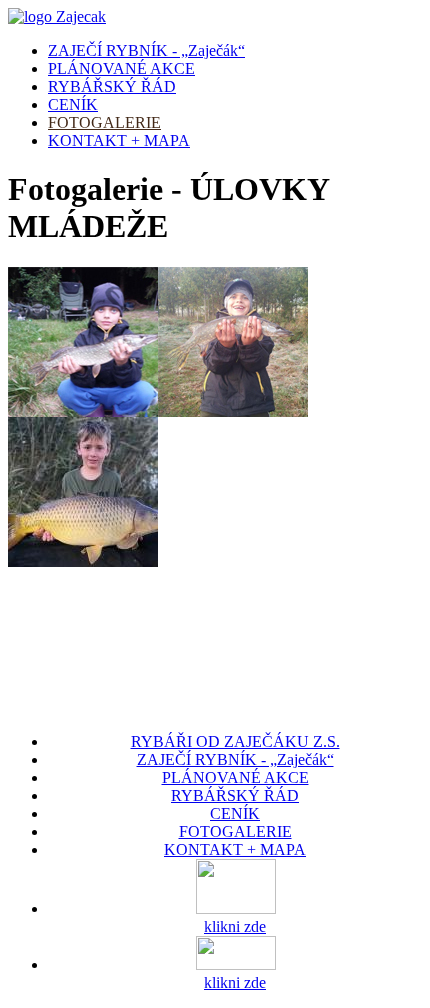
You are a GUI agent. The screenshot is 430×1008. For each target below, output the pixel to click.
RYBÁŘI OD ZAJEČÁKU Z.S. (235, 741)
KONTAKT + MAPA (119, 140)
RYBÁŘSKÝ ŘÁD (112, 86)
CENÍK (73, 104)
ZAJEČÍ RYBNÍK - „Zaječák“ (146, 50)
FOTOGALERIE (104, 122)
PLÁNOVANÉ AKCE (121, 68)
